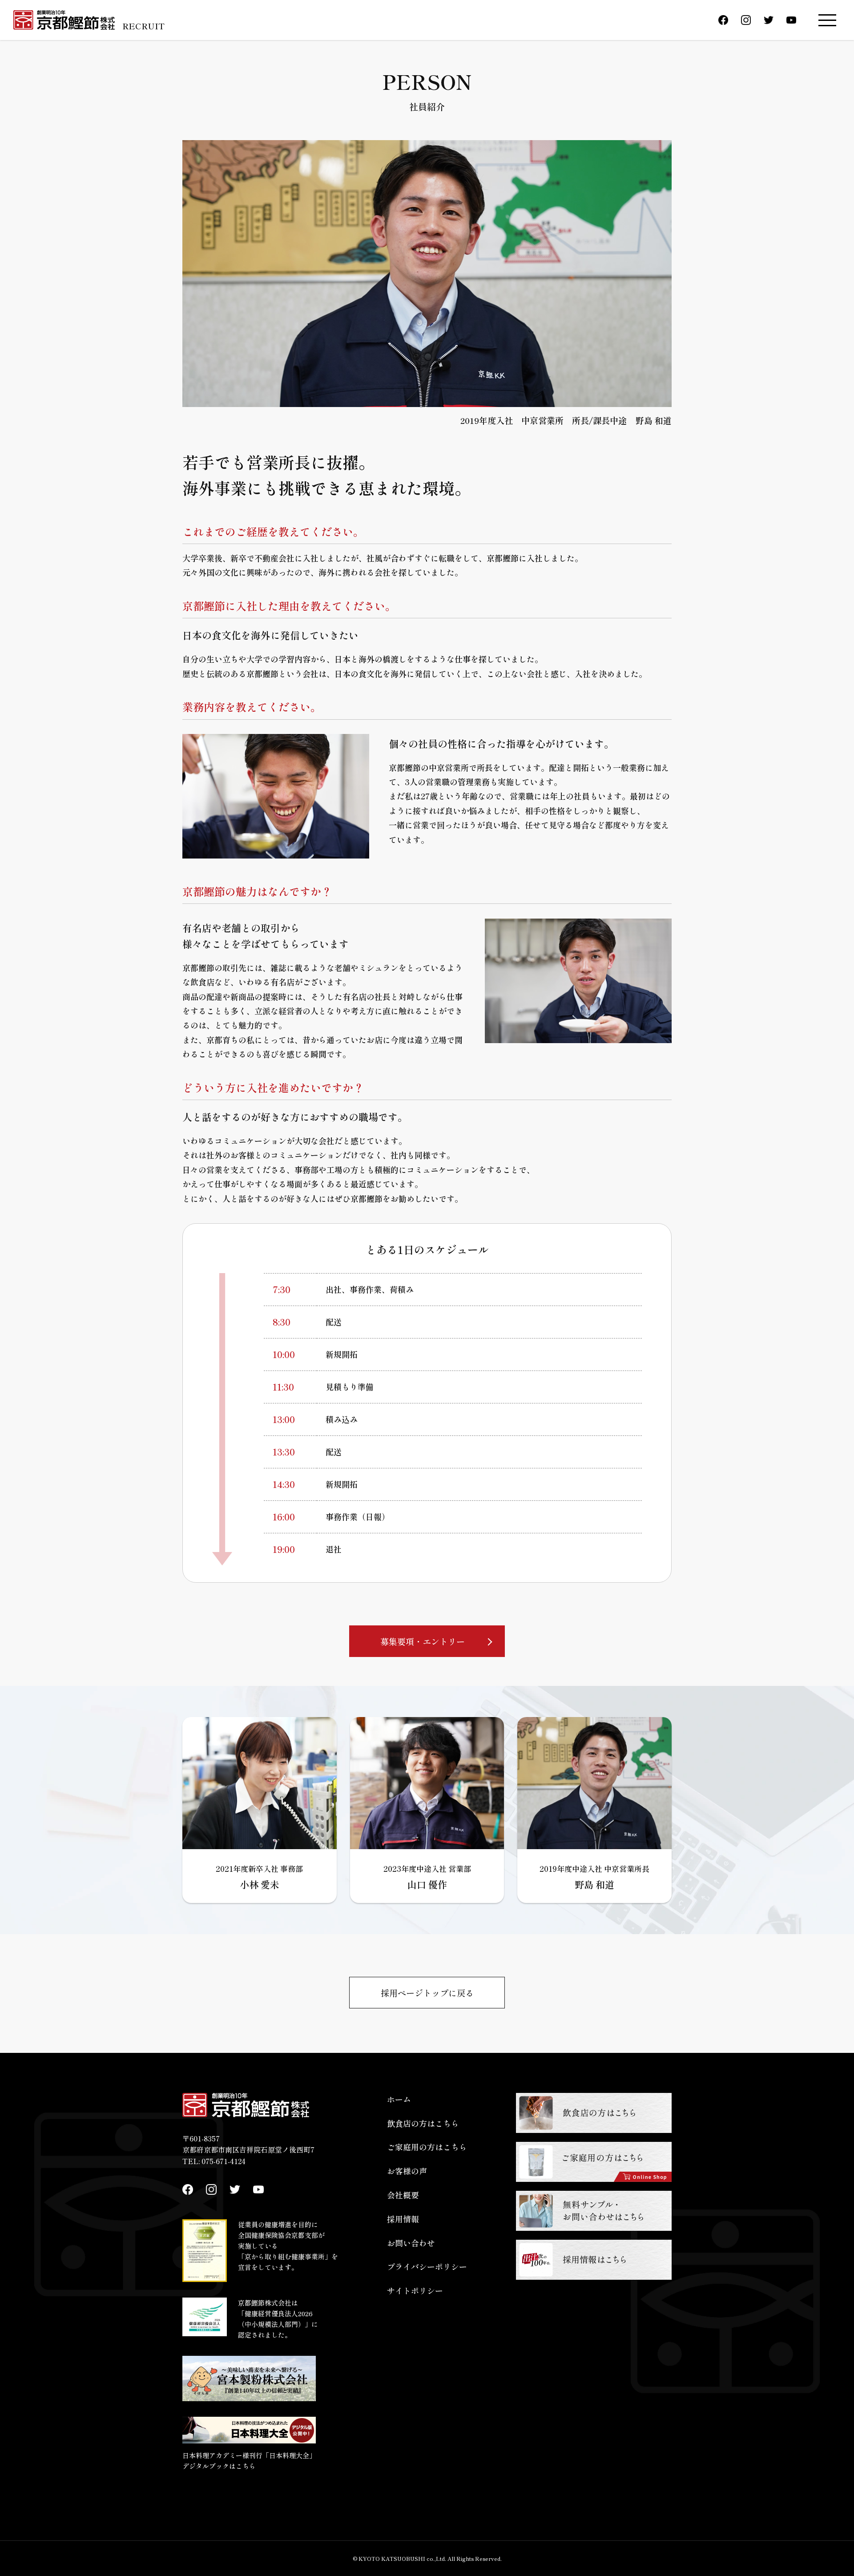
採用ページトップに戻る (427, 1993)
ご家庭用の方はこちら (427, 2147)
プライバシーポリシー (427, 2266)
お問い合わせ (411, 2243)
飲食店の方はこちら (423, 2123)
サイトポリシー (415, 2290)
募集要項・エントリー (423, 1641)
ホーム (399, 2099)
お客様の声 (407, 2171)
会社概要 (403, 2195)
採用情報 (403, 2219)
